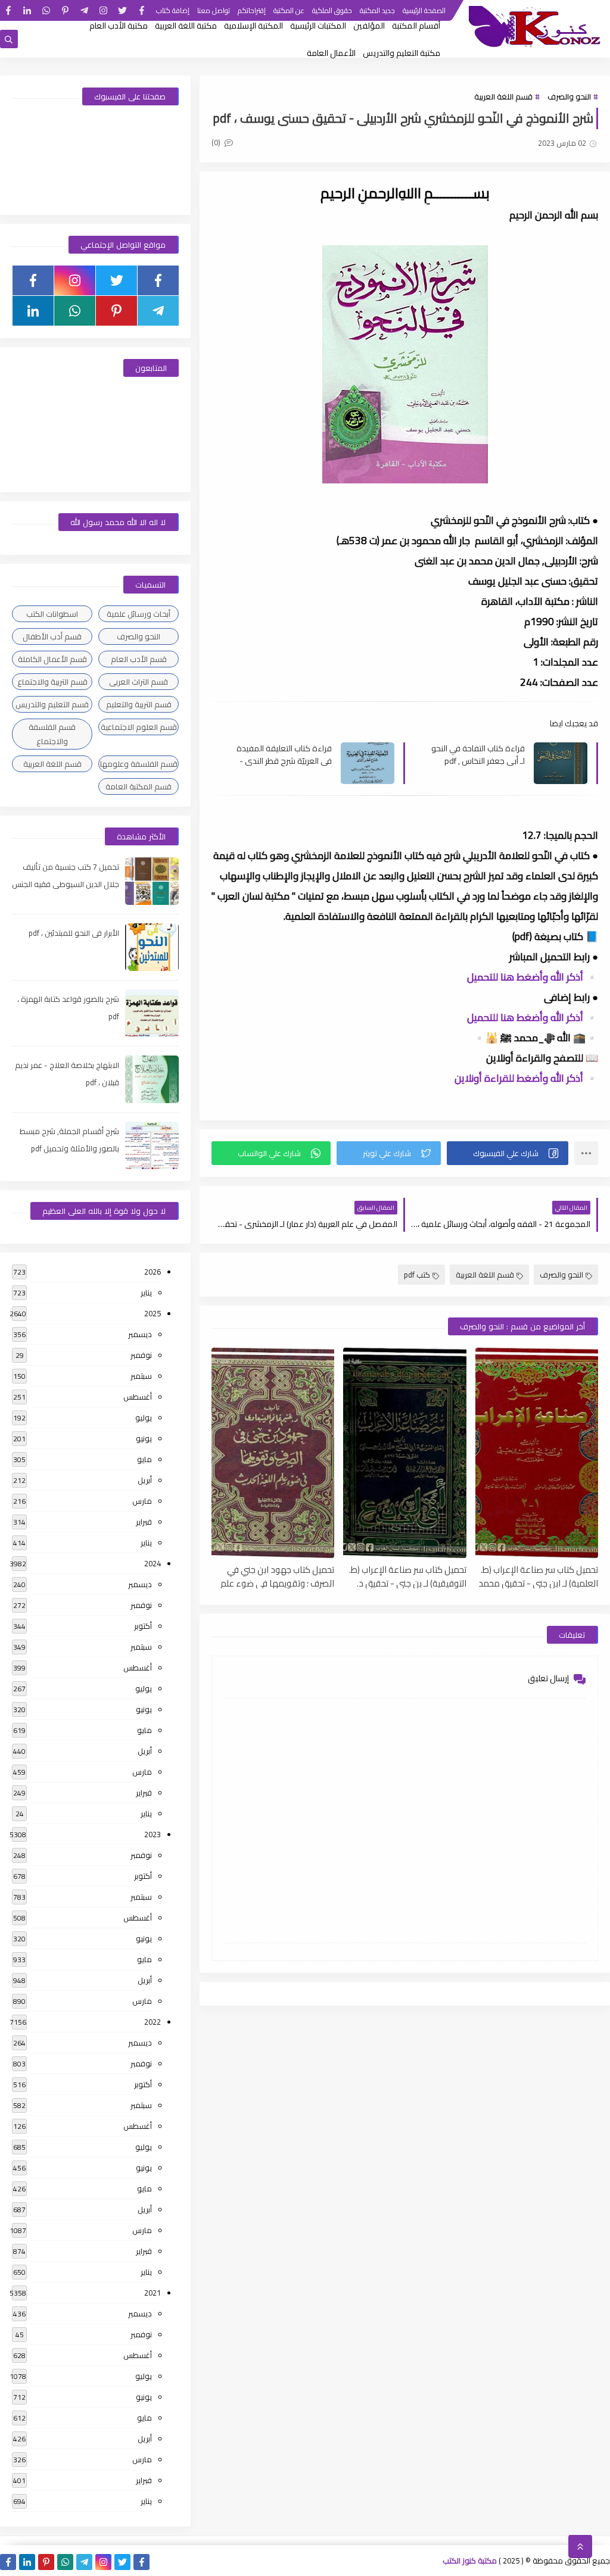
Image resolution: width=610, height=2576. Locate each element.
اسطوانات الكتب (52, 614)
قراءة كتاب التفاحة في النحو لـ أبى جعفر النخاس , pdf (478, 754)
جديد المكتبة (377, 10)
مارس (142, 1501)
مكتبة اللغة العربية (186, 26)
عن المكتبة (289, 10)
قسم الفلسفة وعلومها (139, 764)
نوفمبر (141, 1355)
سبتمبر (141, 1376)
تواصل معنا (214, 10)
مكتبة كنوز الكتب (470, 2561)
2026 (152, 1272)
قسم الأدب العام (139, 659)
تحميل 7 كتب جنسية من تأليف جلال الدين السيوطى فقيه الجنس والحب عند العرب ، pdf (66, 884)
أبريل (145, 1480)
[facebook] (141, 10)
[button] (508, 1153)
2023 (152, 1834)
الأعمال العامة (331, 53)
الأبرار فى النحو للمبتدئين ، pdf (74, 933)
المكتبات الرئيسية (318, 26)
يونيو (144, 1438)
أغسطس (138, 1397)
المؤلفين (369, 26)
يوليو (144, 1417)
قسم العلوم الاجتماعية (139, 727)
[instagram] (103, 10)
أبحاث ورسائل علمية (139, 614)
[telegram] (84, 10)
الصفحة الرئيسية (424, 10)
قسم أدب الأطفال (52, 636)
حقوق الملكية (332, 10)
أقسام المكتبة (416, 26)
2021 (152, 2293)
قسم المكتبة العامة (139, 786)
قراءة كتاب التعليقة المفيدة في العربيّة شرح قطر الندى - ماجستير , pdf (284, 754)
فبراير (144, 1522)
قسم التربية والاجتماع (52, 682)
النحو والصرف (569, 96)
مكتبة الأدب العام (119, 26)
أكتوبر (143, 1626)
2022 (152, 2022)
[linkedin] (27, 10)
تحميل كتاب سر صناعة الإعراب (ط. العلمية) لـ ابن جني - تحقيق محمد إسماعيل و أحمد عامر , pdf (538, 1576)
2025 (152, 1313)
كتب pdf (417, 1275)
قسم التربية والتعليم (139, 704)
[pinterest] (65, 10)
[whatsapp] (46, 10)
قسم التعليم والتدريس (52, 704)
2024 (152, 1563)
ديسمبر (140, 1334)
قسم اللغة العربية (503, 96)
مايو (144, 1459)
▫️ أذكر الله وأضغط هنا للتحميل (533, 977)
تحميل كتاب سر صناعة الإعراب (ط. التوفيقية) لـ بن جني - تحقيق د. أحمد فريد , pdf (407, 1576)
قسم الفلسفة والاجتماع (52, 734)
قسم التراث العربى (139, 682)
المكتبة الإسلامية (253, 26)
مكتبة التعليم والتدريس (402, 53)
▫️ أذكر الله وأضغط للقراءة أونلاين (526, 1078)
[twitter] (122, 10)
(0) (217, 142)
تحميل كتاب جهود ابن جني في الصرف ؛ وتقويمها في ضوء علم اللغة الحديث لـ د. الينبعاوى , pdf (277, 1576)
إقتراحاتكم (252, 10)
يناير (146, 1292)
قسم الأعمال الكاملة (52, 659)
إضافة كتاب (173, 10)
